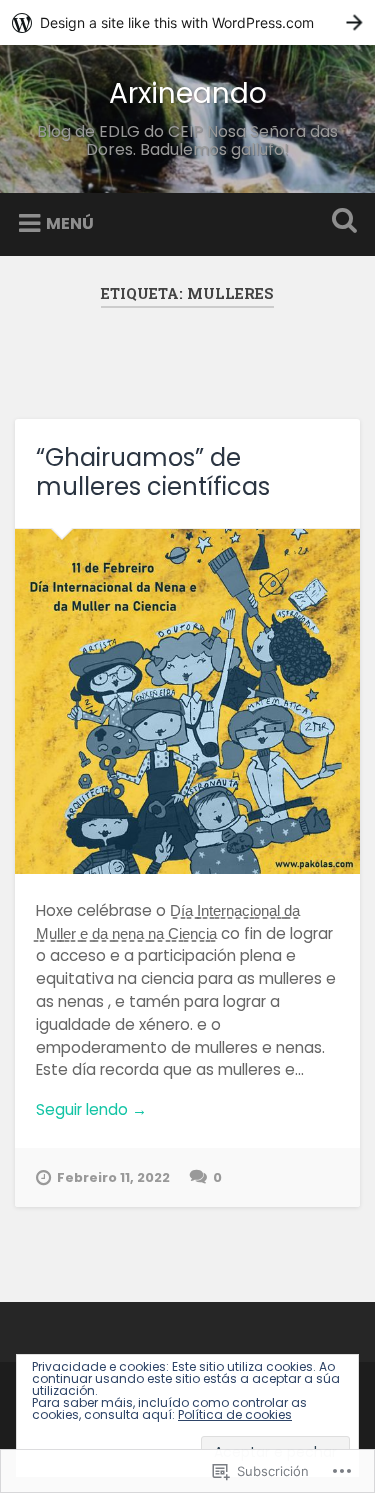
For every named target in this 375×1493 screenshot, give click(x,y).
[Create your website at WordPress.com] (187, 22)
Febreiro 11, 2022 (113, 1177)
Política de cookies (235, 1414)
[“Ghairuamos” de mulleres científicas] (187, 701)
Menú (70, 223)
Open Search (340, 222)
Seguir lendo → (91, 1109)
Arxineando (188, 93)
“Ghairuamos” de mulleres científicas (153, 472)
